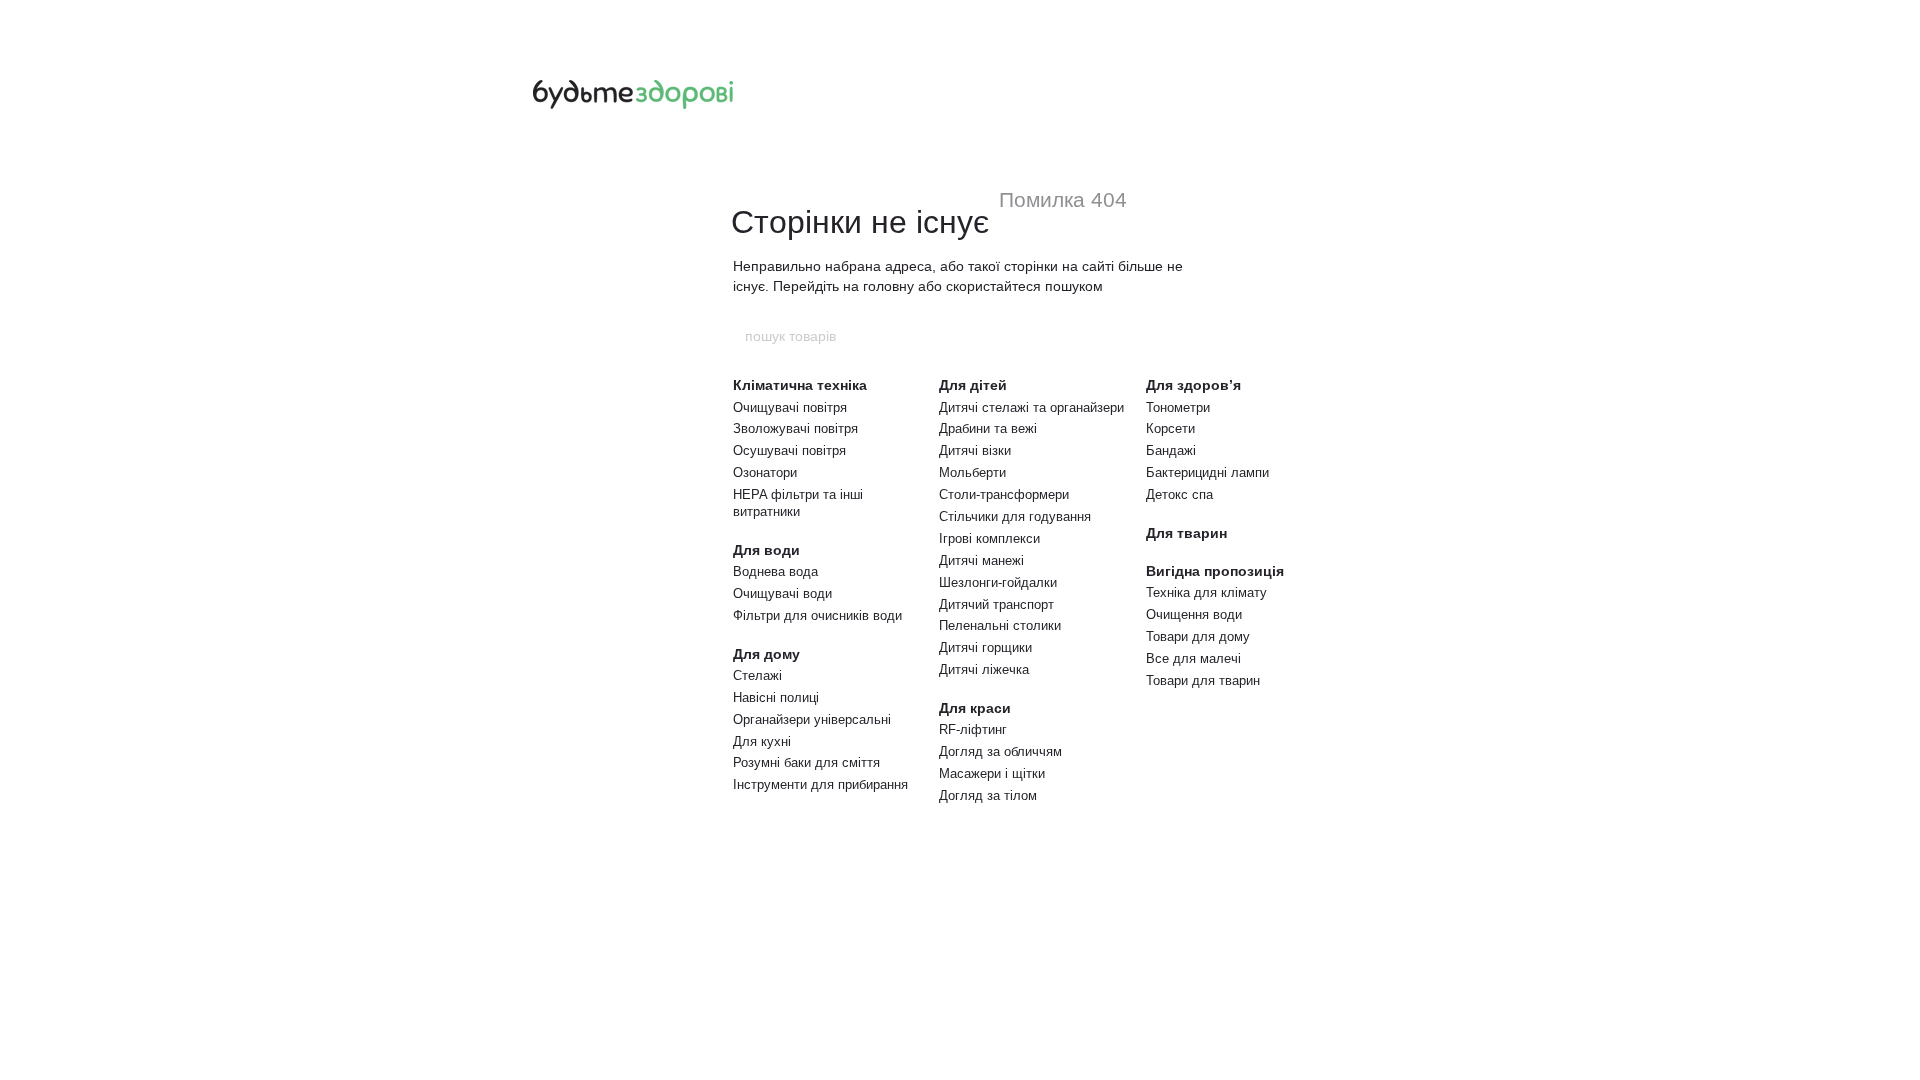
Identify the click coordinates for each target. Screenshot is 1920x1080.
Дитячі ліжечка (984, 669)
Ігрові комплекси (989, 538)
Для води (766, 550)
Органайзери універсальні (812, 719)
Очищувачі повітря (790, 407)
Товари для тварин (1203, 680)
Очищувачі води (782, 593)
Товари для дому (1198, 636)
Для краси (975, 708)
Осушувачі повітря (789, 450)
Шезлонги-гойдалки (998, 582)
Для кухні (762, 741)
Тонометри (1178, 407)
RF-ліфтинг (973, 729)
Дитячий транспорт (996, 604)
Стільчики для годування (1015, 516)
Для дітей (973, 385)
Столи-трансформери (1004, 494)
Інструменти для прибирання (820, 784)
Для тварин (1186, 533)
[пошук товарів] (1177, 336)
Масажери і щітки (992, 773)
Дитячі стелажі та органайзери (1031, 407)
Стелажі (757, 675)
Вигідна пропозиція (1215, 571)
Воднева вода (775, 571)
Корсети (1170, 428)
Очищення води (1194, 614)
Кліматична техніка (800, 385)
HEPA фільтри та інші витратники (798, 503)
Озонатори (765, 472)
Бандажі (1171, 450)
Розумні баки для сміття (806, 762)
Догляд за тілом (988, 795)
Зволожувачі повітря (795, 428)
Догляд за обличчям (1000, 751)
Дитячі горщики (985, 647)
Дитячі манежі (981, 560)
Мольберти (972, 472)
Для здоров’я (1193, 385)
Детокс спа (1179, 494)
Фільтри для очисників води (817, 615)
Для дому (766, 654)
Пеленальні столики (1000, 625)
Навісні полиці (776, 697)
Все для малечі (1193, 658)
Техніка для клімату (1206, 592)
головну (888, 286)
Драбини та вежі (988, 428)
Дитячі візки (975, 450)
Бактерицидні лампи (1207, 472)
